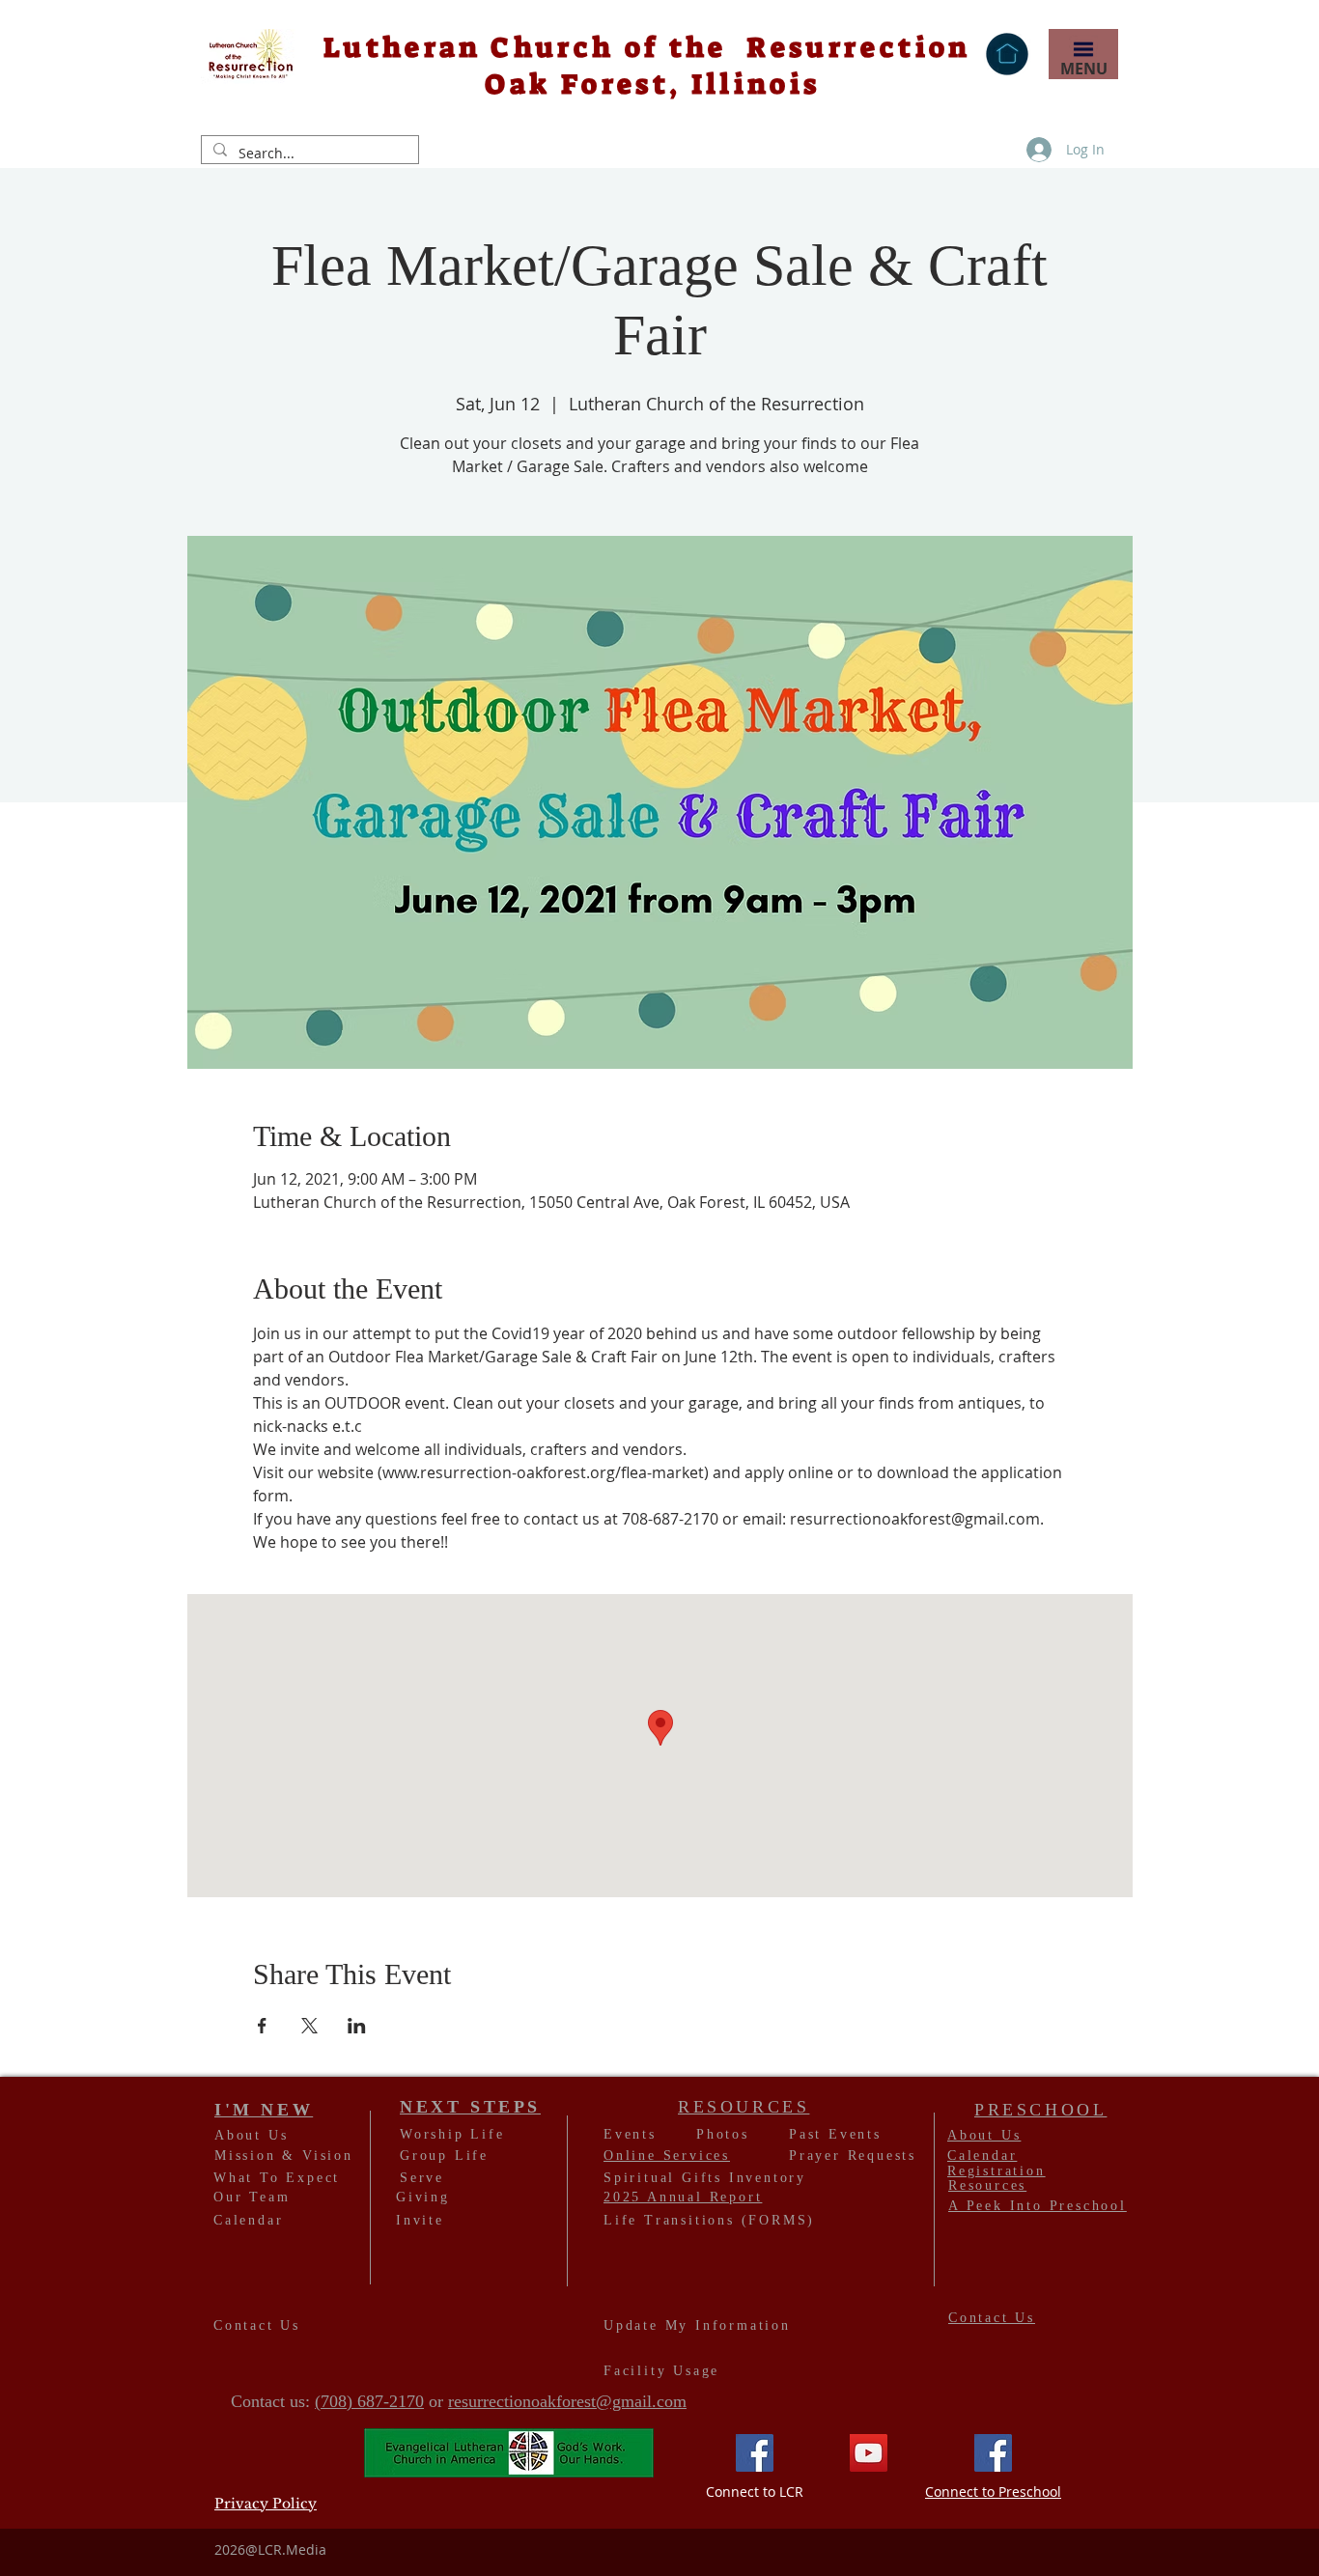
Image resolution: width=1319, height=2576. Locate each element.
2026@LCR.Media (270, 2549)
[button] (1083, 49)
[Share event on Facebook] (262, 2026)
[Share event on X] (309, 2026)
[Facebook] (755, 2453)
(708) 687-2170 (369, 2401)
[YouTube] (869, 2453)
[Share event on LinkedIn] (357, 2026)
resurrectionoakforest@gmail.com (567, 2401)
